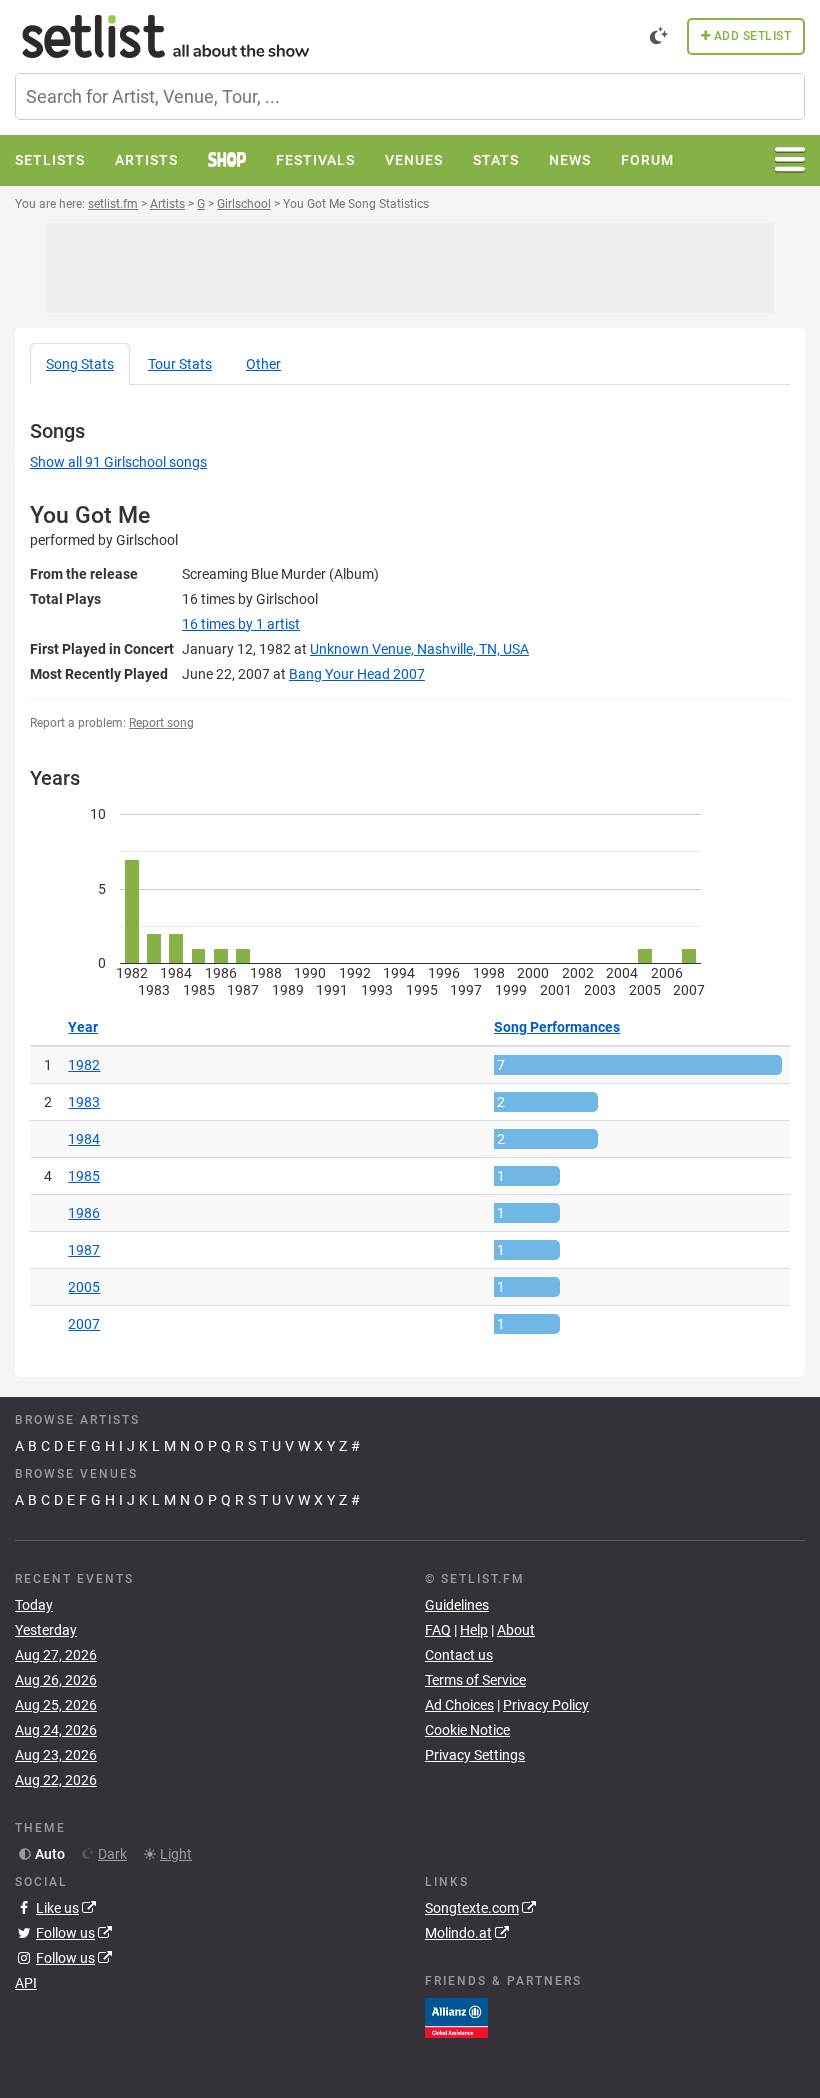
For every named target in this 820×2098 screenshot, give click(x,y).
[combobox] (410, 96)
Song (80, 364)
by (241, 624)
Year (83, 1027)
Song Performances (557, 1027)
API (26, 1983)
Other (263, 364)
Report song (161, 723)
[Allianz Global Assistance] (456, 2016)
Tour (180, 364)
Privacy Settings (475, 1755)
